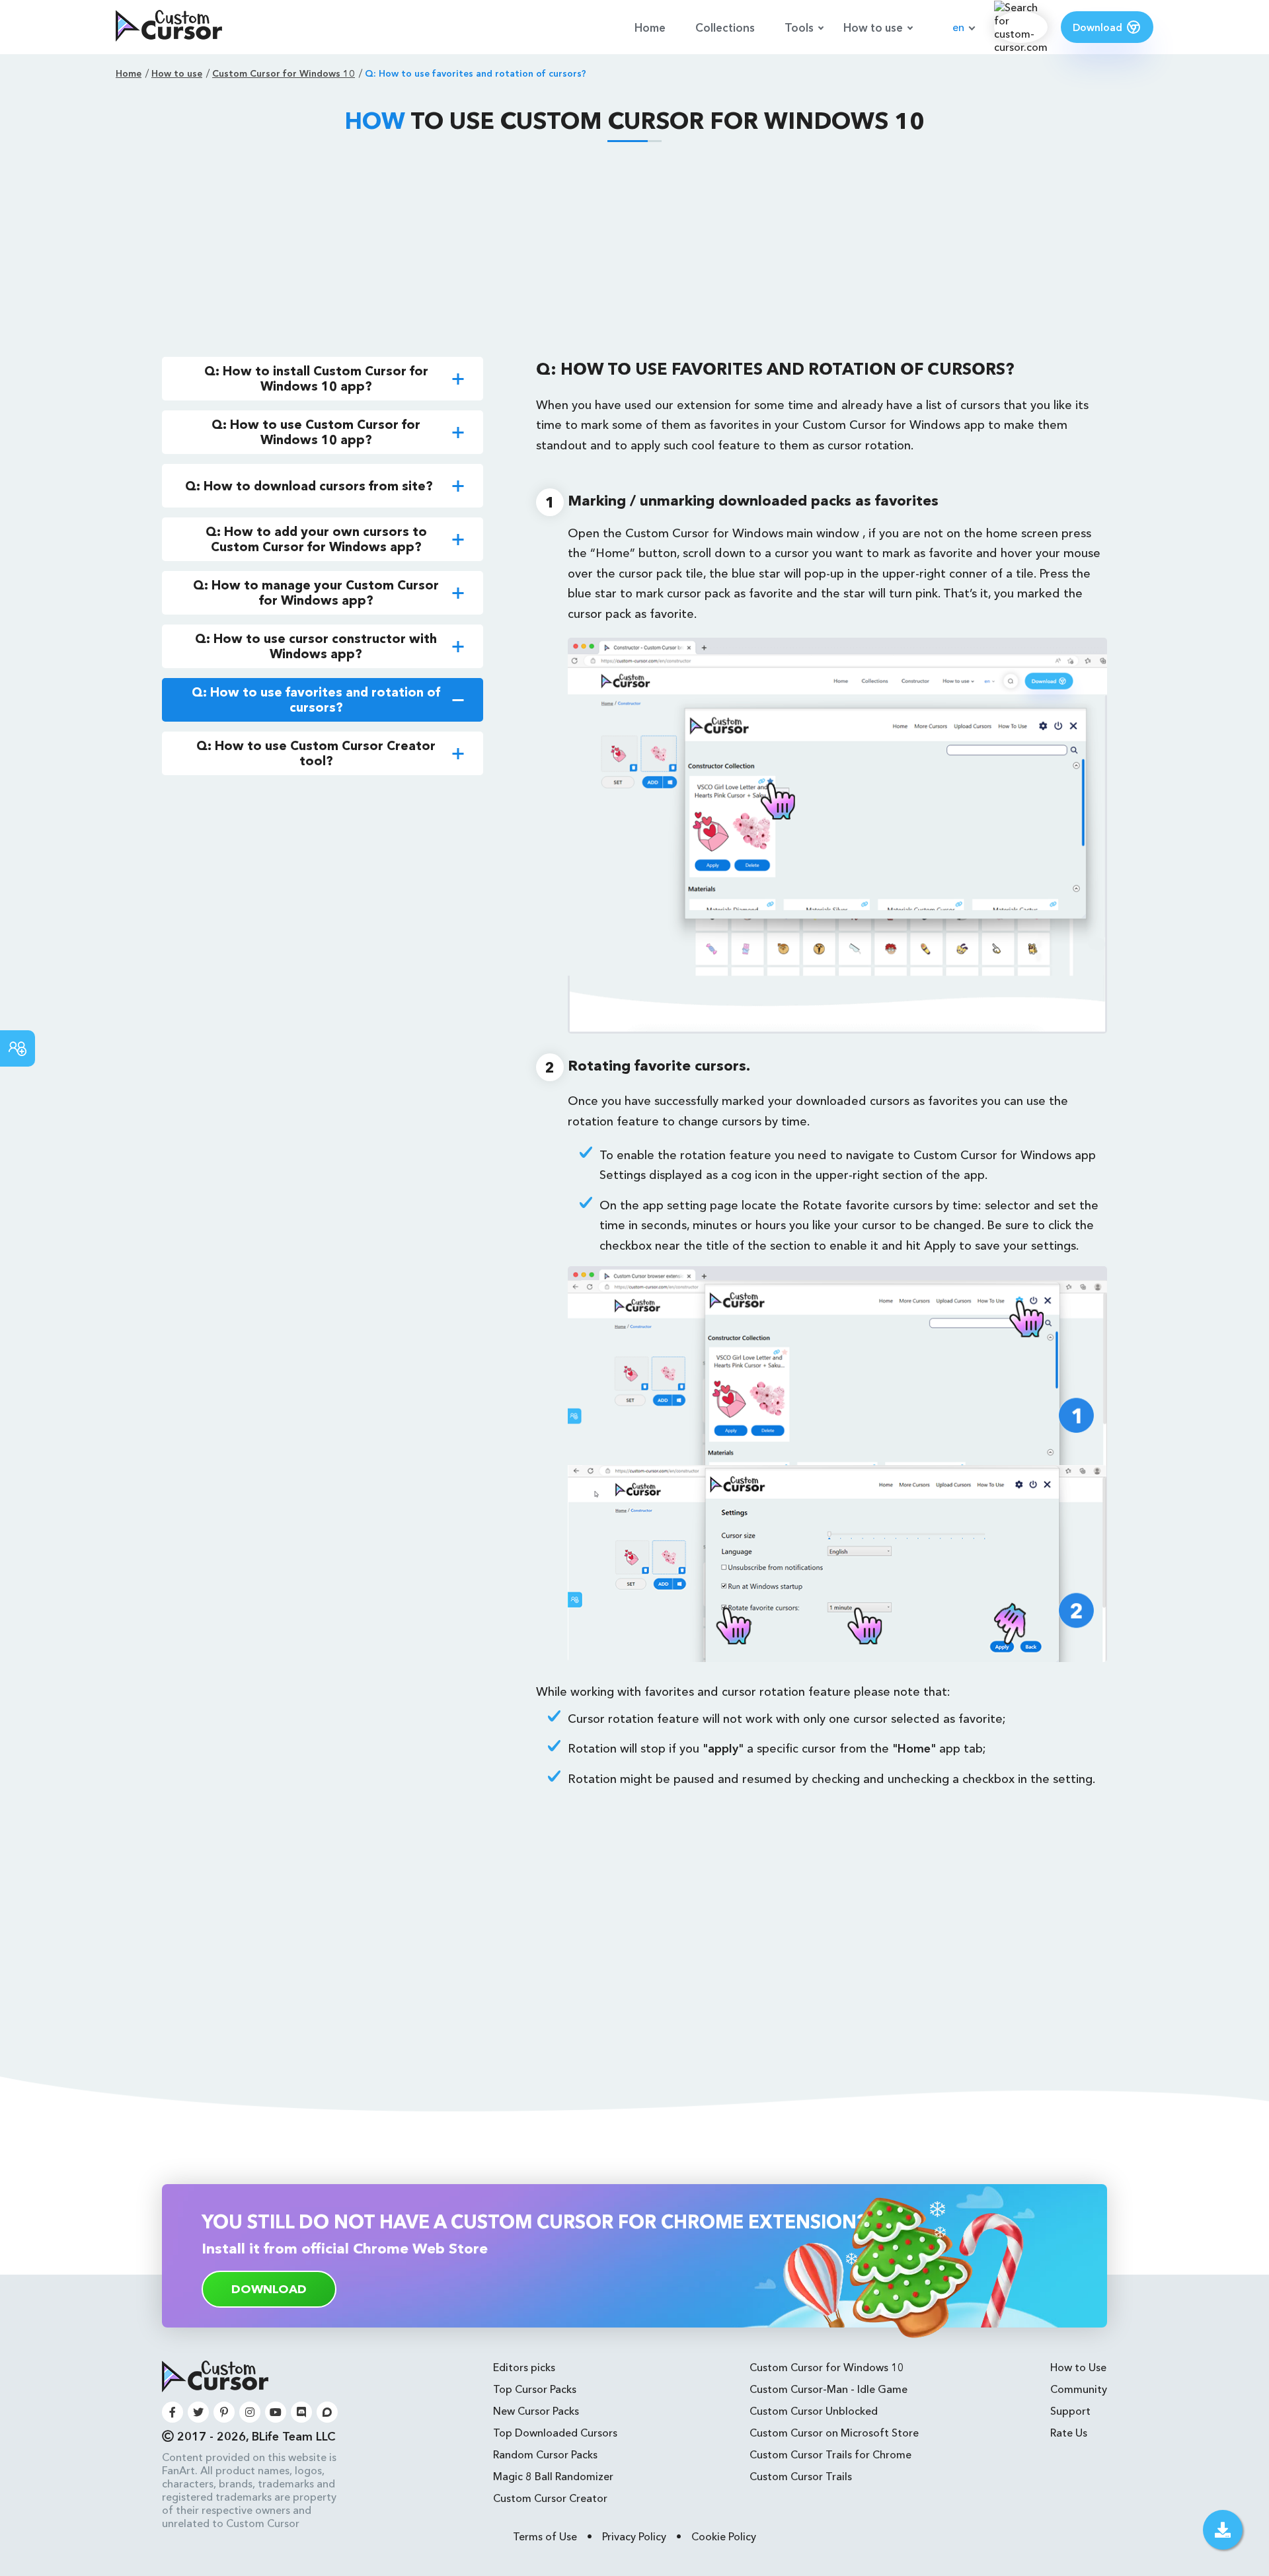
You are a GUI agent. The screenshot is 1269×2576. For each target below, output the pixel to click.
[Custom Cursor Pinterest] (224, 2412)
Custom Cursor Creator (550, 2498)
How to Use (1078, 2367)
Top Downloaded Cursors (555, 2433)
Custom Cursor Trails (801, 2476)
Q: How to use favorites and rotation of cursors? (316, 700)
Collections (725, 27)
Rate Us (1069, 2433)
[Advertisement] (634, 251)
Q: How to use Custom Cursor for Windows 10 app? (316, 432)
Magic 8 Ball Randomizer (553, 2476)
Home (650, 27)
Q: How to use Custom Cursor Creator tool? (316, 753)
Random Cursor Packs (545, 2454)
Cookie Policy (724, 2536)
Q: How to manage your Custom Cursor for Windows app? (316, 593)
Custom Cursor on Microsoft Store (834, 2433)
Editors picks (524, 2367)
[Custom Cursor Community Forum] (327, 2412)
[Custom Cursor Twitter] (198, 2412)
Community (1079, 2389)
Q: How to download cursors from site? (309, 486)
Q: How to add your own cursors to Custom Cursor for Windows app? (316, 539)
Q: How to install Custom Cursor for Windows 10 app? (316, 379)
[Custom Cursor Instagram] (250, 2412)
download (269, 2289)
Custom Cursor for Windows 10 (827, 2367)
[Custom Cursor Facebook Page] (173, 2412)
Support (1070, 2411)
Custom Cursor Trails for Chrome (830, 2454)
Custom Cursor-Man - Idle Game (828, 2389)
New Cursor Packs (536, 2411)
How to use (873, 27)
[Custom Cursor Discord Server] (301, 2412)
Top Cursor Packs (535, 2389)
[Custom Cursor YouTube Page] (276, 2412)
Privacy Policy (634, 2536)
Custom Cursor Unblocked (814, 2411)
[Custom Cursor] (169, 27)
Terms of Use (545, 2536)
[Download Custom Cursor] (1223, 2530)
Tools (799, 27)
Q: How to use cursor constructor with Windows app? (316, 646)
